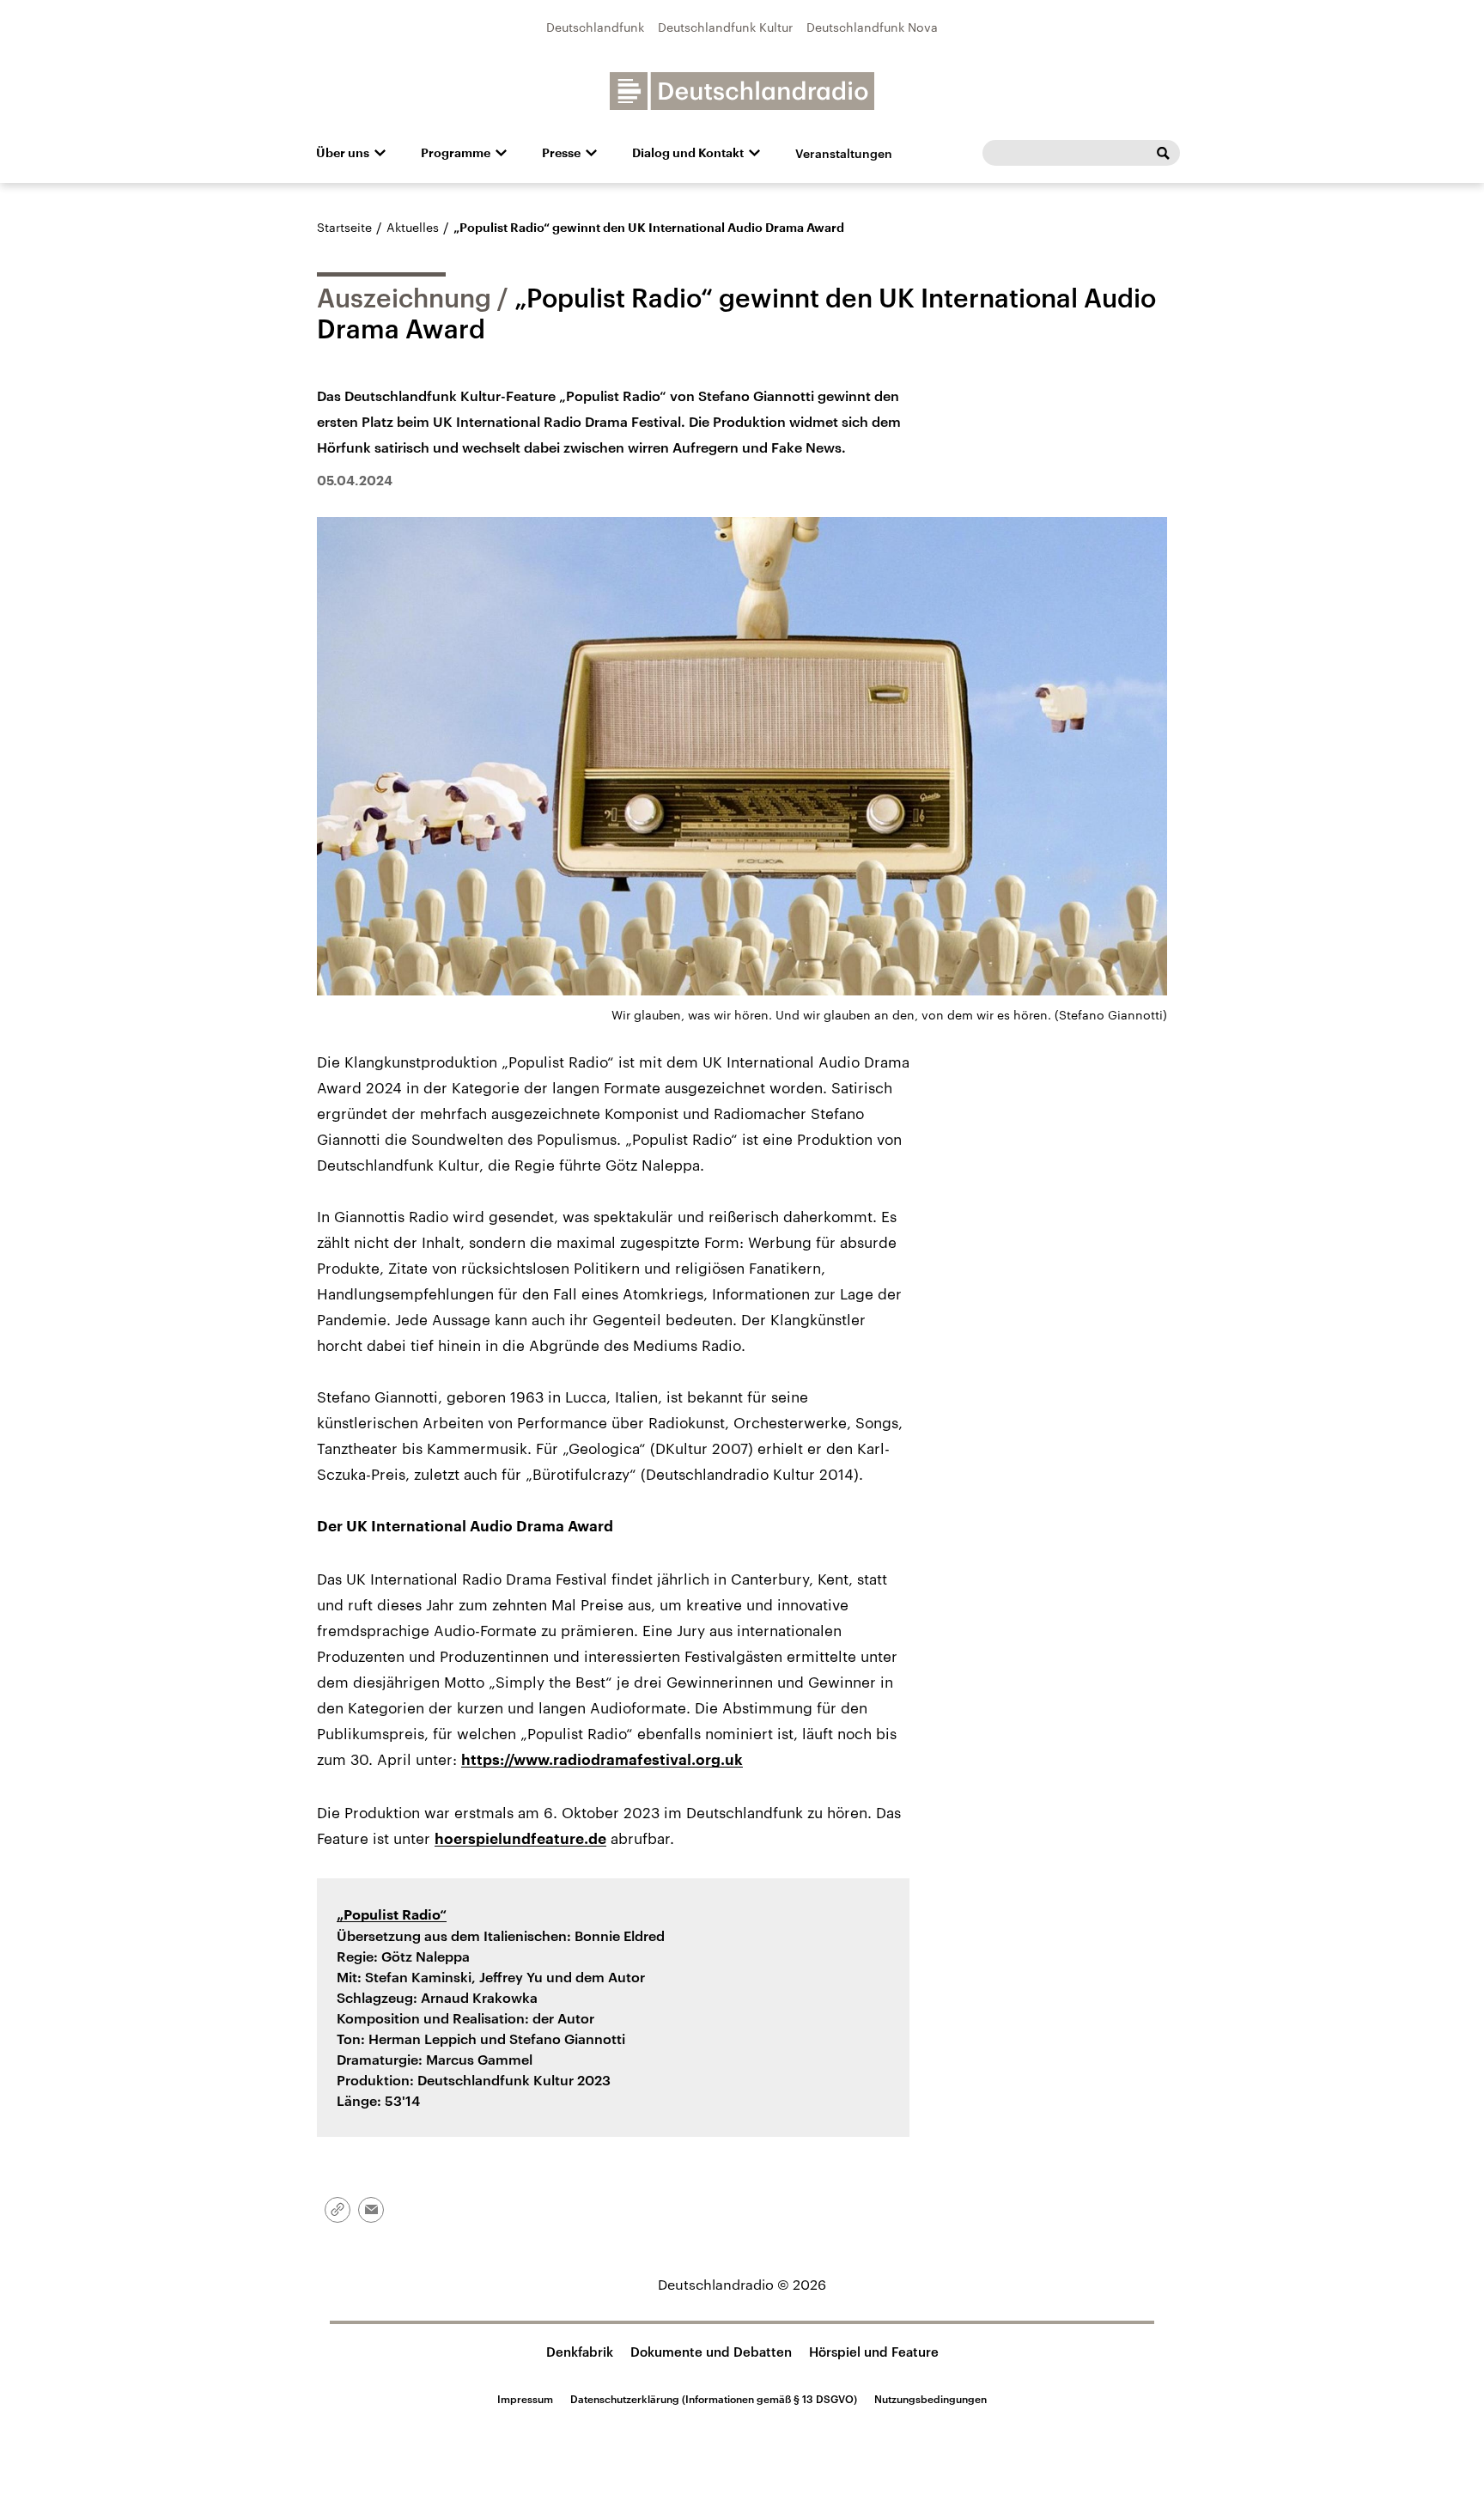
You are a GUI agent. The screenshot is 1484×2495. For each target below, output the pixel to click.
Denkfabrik (580, 2352)
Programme (456, 153)
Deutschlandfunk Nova (872, 27)
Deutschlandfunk (595, 27)
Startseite (344, 227)
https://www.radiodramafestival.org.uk (602, 1760)
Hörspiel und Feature (874, 2352)
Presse (561, 153)
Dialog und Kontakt (688, 153)
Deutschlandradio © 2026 (742, 2284)
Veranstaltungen (844, 153)
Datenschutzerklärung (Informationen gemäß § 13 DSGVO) (714, 2399)
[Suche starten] (1163, 153)
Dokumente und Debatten (711, 2352)
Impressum (525, 2399)
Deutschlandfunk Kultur (725, 27)
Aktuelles (413, 227)
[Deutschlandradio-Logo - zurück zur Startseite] (742, 91)
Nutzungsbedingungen (931, 2399)
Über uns (343, 153)
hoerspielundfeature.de (520, 1839)
